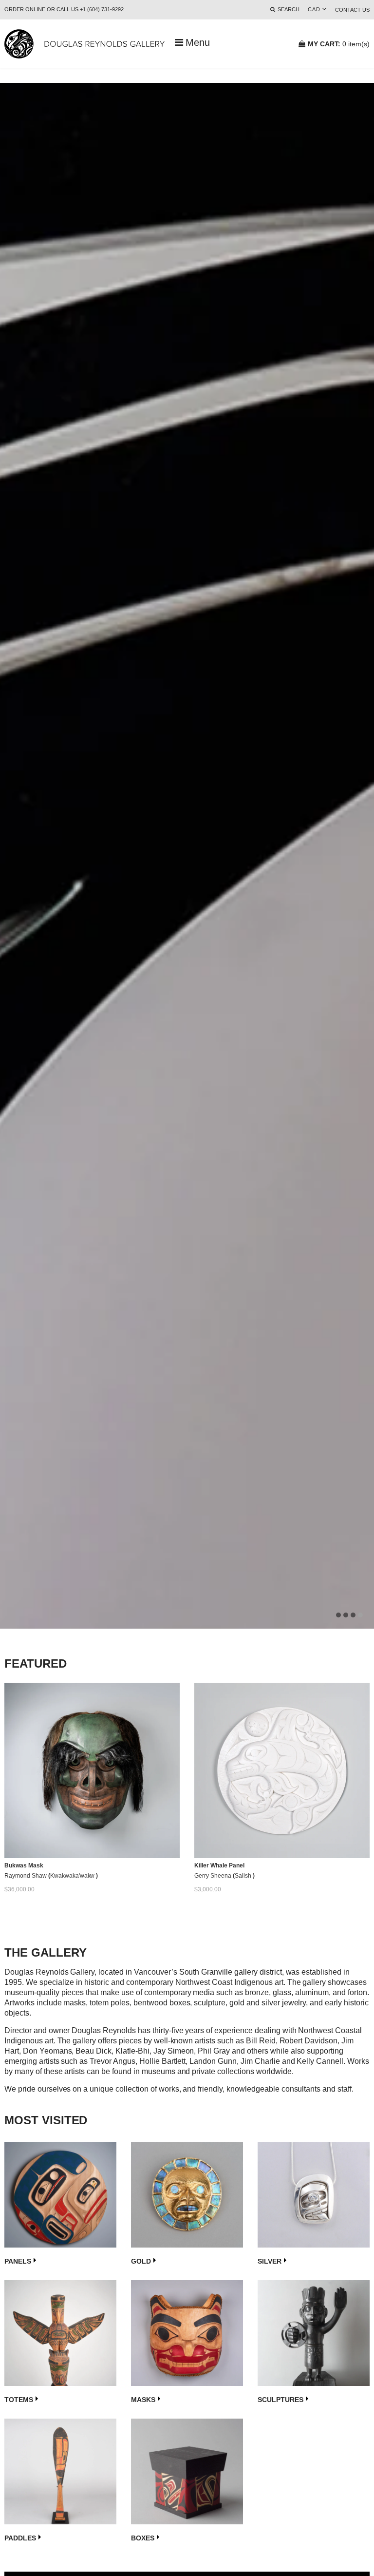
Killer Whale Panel (219, 1865)
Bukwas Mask (24, 1865)
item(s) (339, 44)
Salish (244, 1876)
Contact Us (352, 10)
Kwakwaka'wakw (73, 1876)
